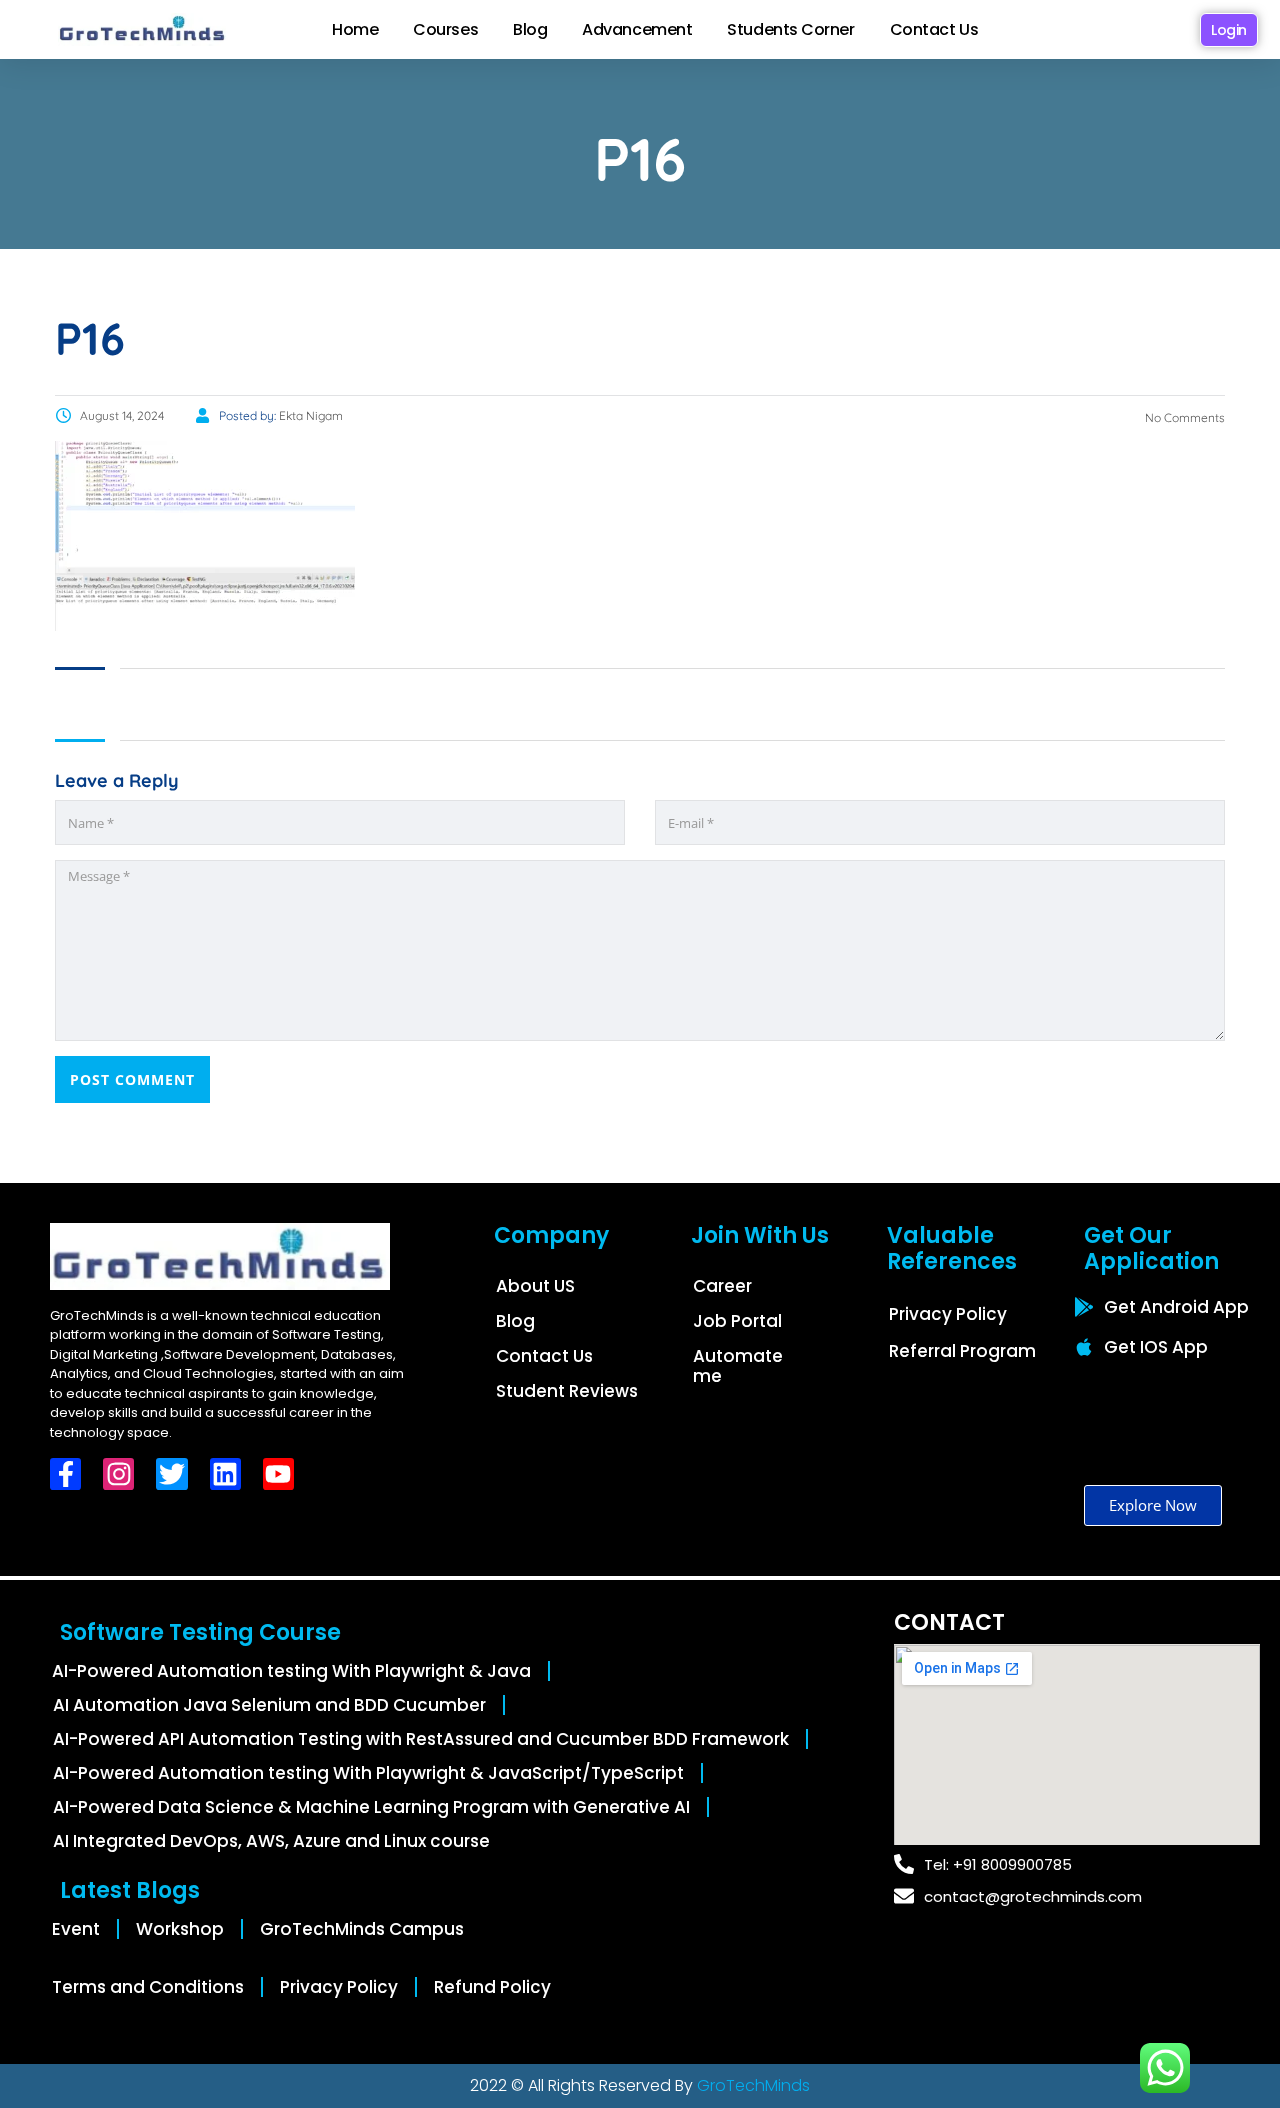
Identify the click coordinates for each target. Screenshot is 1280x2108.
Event (76, 1929)
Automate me (738, 1366)
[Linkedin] (225, 1473)
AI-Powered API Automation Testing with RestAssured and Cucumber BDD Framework (421, 1739)
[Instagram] (118, 1473)
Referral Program (962, 1351)
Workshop (180, 1929)
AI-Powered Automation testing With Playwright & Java (291, 1671)
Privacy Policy (948, 1314)
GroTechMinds (753, 2085)
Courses (445, 29)
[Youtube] (278, 1473)
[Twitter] (171, 1473)
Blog (530, 29)
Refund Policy (492, 1987)
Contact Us (934, 29)
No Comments (1183, 417)
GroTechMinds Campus (362, 1929)
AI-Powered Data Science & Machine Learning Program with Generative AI (371, 1807)
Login (1229, 30)
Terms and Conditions (148, 1987)
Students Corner (790, 29)
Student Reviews (567, 1391)
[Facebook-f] (65, 1473)
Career (722, 1286)
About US (535, 1286)
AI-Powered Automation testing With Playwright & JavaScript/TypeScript (368, 1773)
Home (355, 29)
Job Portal (737, 1321)
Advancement (637, 29)
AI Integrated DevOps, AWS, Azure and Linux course (271, 1841)
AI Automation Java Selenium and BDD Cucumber (269, 1705)
